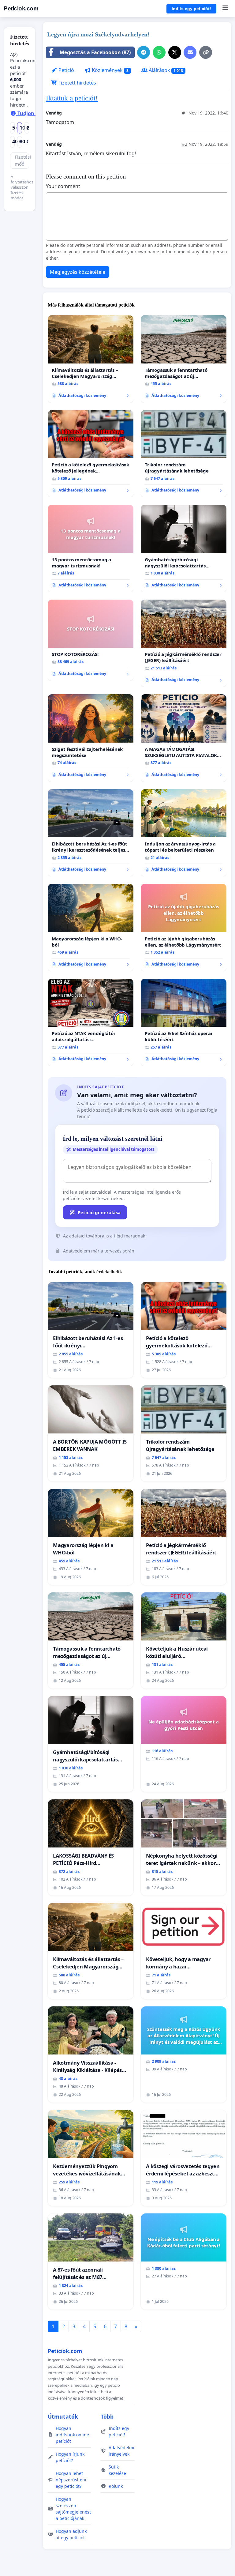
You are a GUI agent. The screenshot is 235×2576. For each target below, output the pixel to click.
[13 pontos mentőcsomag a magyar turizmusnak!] (91, 548)
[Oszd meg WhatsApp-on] (159, 52)
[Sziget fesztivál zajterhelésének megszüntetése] (91, 738)
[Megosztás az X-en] (175, 52)
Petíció (66, 70)
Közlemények (110, 70)
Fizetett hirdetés (77, 83)
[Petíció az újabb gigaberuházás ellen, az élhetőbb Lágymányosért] (184, 928)
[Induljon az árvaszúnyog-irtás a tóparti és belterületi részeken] (184, 833)
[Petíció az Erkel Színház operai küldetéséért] (184, 1022)
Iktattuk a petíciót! (72, 98)
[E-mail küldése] (190, 52)
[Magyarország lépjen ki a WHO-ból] (91, 928)
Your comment (63, 186)
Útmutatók (63, 2416)
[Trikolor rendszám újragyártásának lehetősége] (184, 454)
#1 (185, 113)
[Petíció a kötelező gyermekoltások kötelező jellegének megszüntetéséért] (91, 454)
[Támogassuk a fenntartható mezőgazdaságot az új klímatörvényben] (184, 359)
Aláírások (165, 70)
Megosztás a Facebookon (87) (95, 52)
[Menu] (225, 9)
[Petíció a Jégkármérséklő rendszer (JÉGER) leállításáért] (184, 643)
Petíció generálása (99, 1212)
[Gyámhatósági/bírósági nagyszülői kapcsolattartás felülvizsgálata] (184, 548)
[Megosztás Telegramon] (144, 52)
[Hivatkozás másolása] (206, 52)
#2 (185, 144)
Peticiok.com (21, 8)
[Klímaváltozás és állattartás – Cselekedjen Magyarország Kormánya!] (91, 359)
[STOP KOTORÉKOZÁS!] (91, 640)
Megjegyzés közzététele (78, 272)
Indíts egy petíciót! (191, 9)
